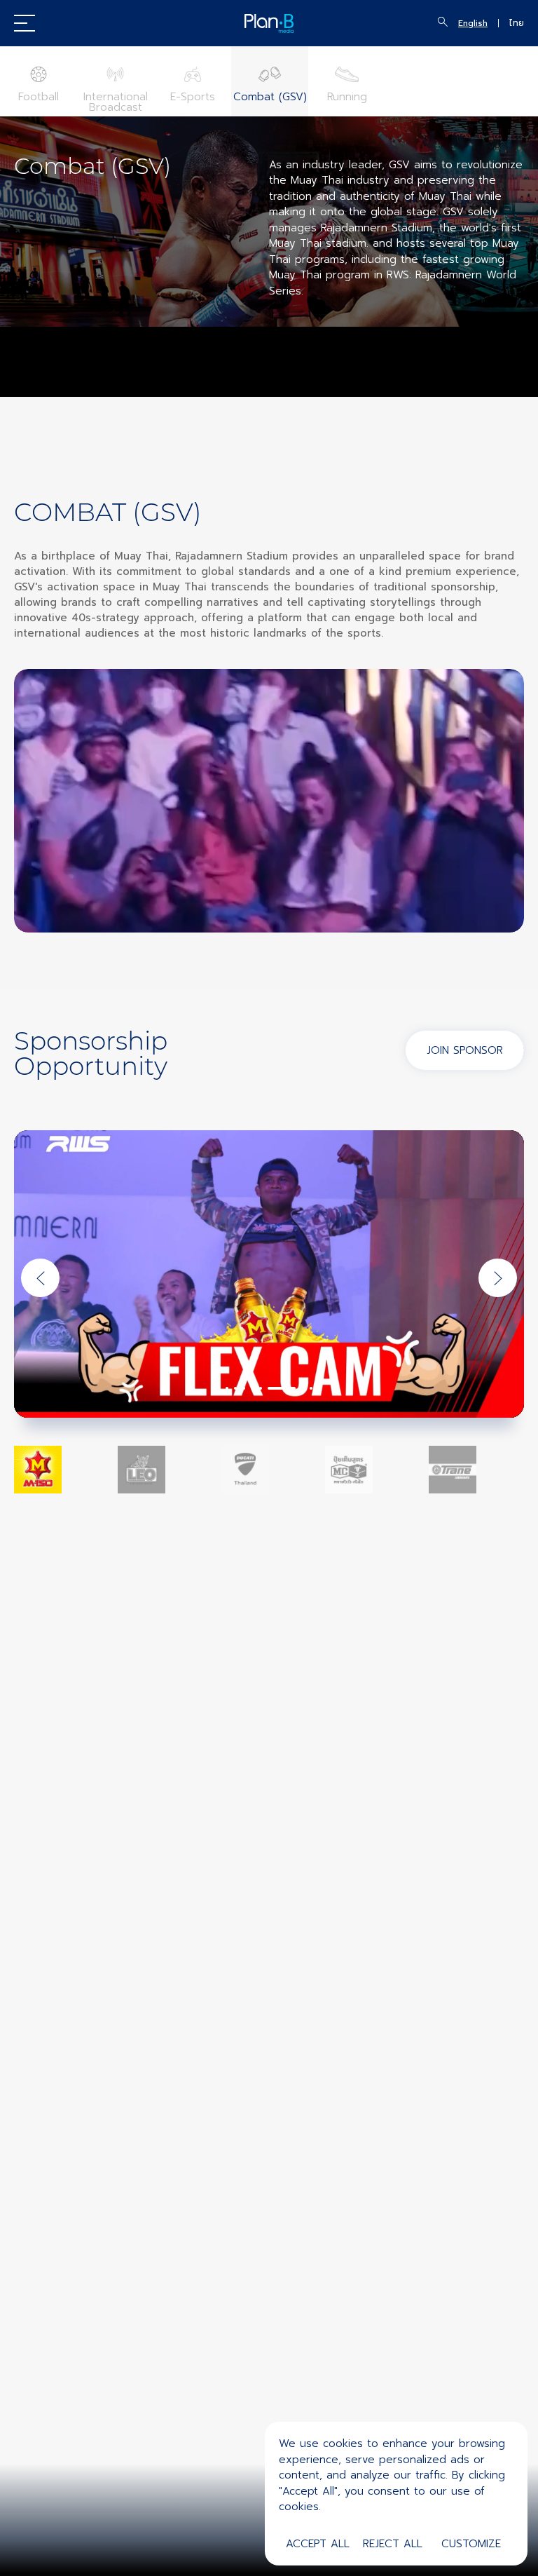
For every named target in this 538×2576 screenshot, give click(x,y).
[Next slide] (498, 1278)
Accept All (318, 2544)
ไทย (517, 23)
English (473, 23)
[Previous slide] (40, 1278)
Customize (471, 2544)
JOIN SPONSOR (465, 1050)
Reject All (393, 2544)
